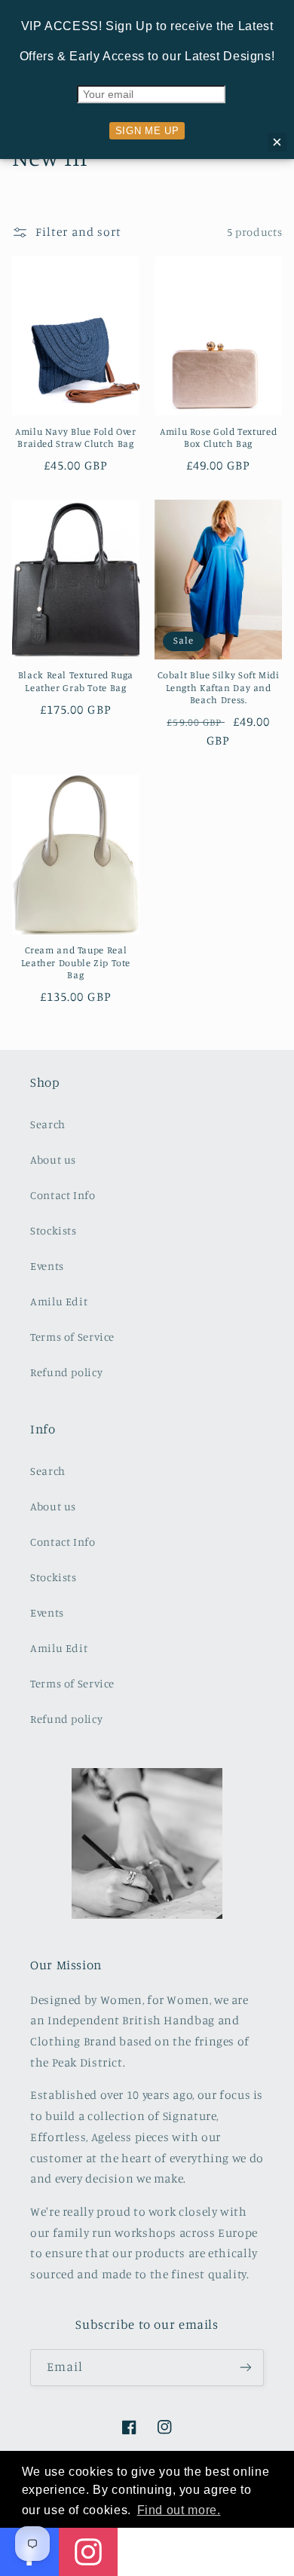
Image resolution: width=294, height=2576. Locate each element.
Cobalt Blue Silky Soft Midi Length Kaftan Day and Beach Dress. (219, 687)
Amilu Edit (59, 1301)
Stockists (54, 1230)
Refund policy (66, 1372)
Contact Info (63, 1195)
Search (48, 1124)
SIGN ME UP (147, 131)
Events (47, 1266)
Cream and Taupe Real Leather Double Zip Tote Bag (76, 962)
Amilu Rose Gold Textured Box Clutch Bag (218, 437)
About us (53, 1160)
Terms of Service (72, 1337)
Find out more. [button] (179, 2510)
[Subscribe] (246, 2368)
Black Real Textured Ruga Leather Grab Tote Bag (76, 681)
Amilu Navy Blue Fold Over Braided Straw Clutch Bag (76, 437)
